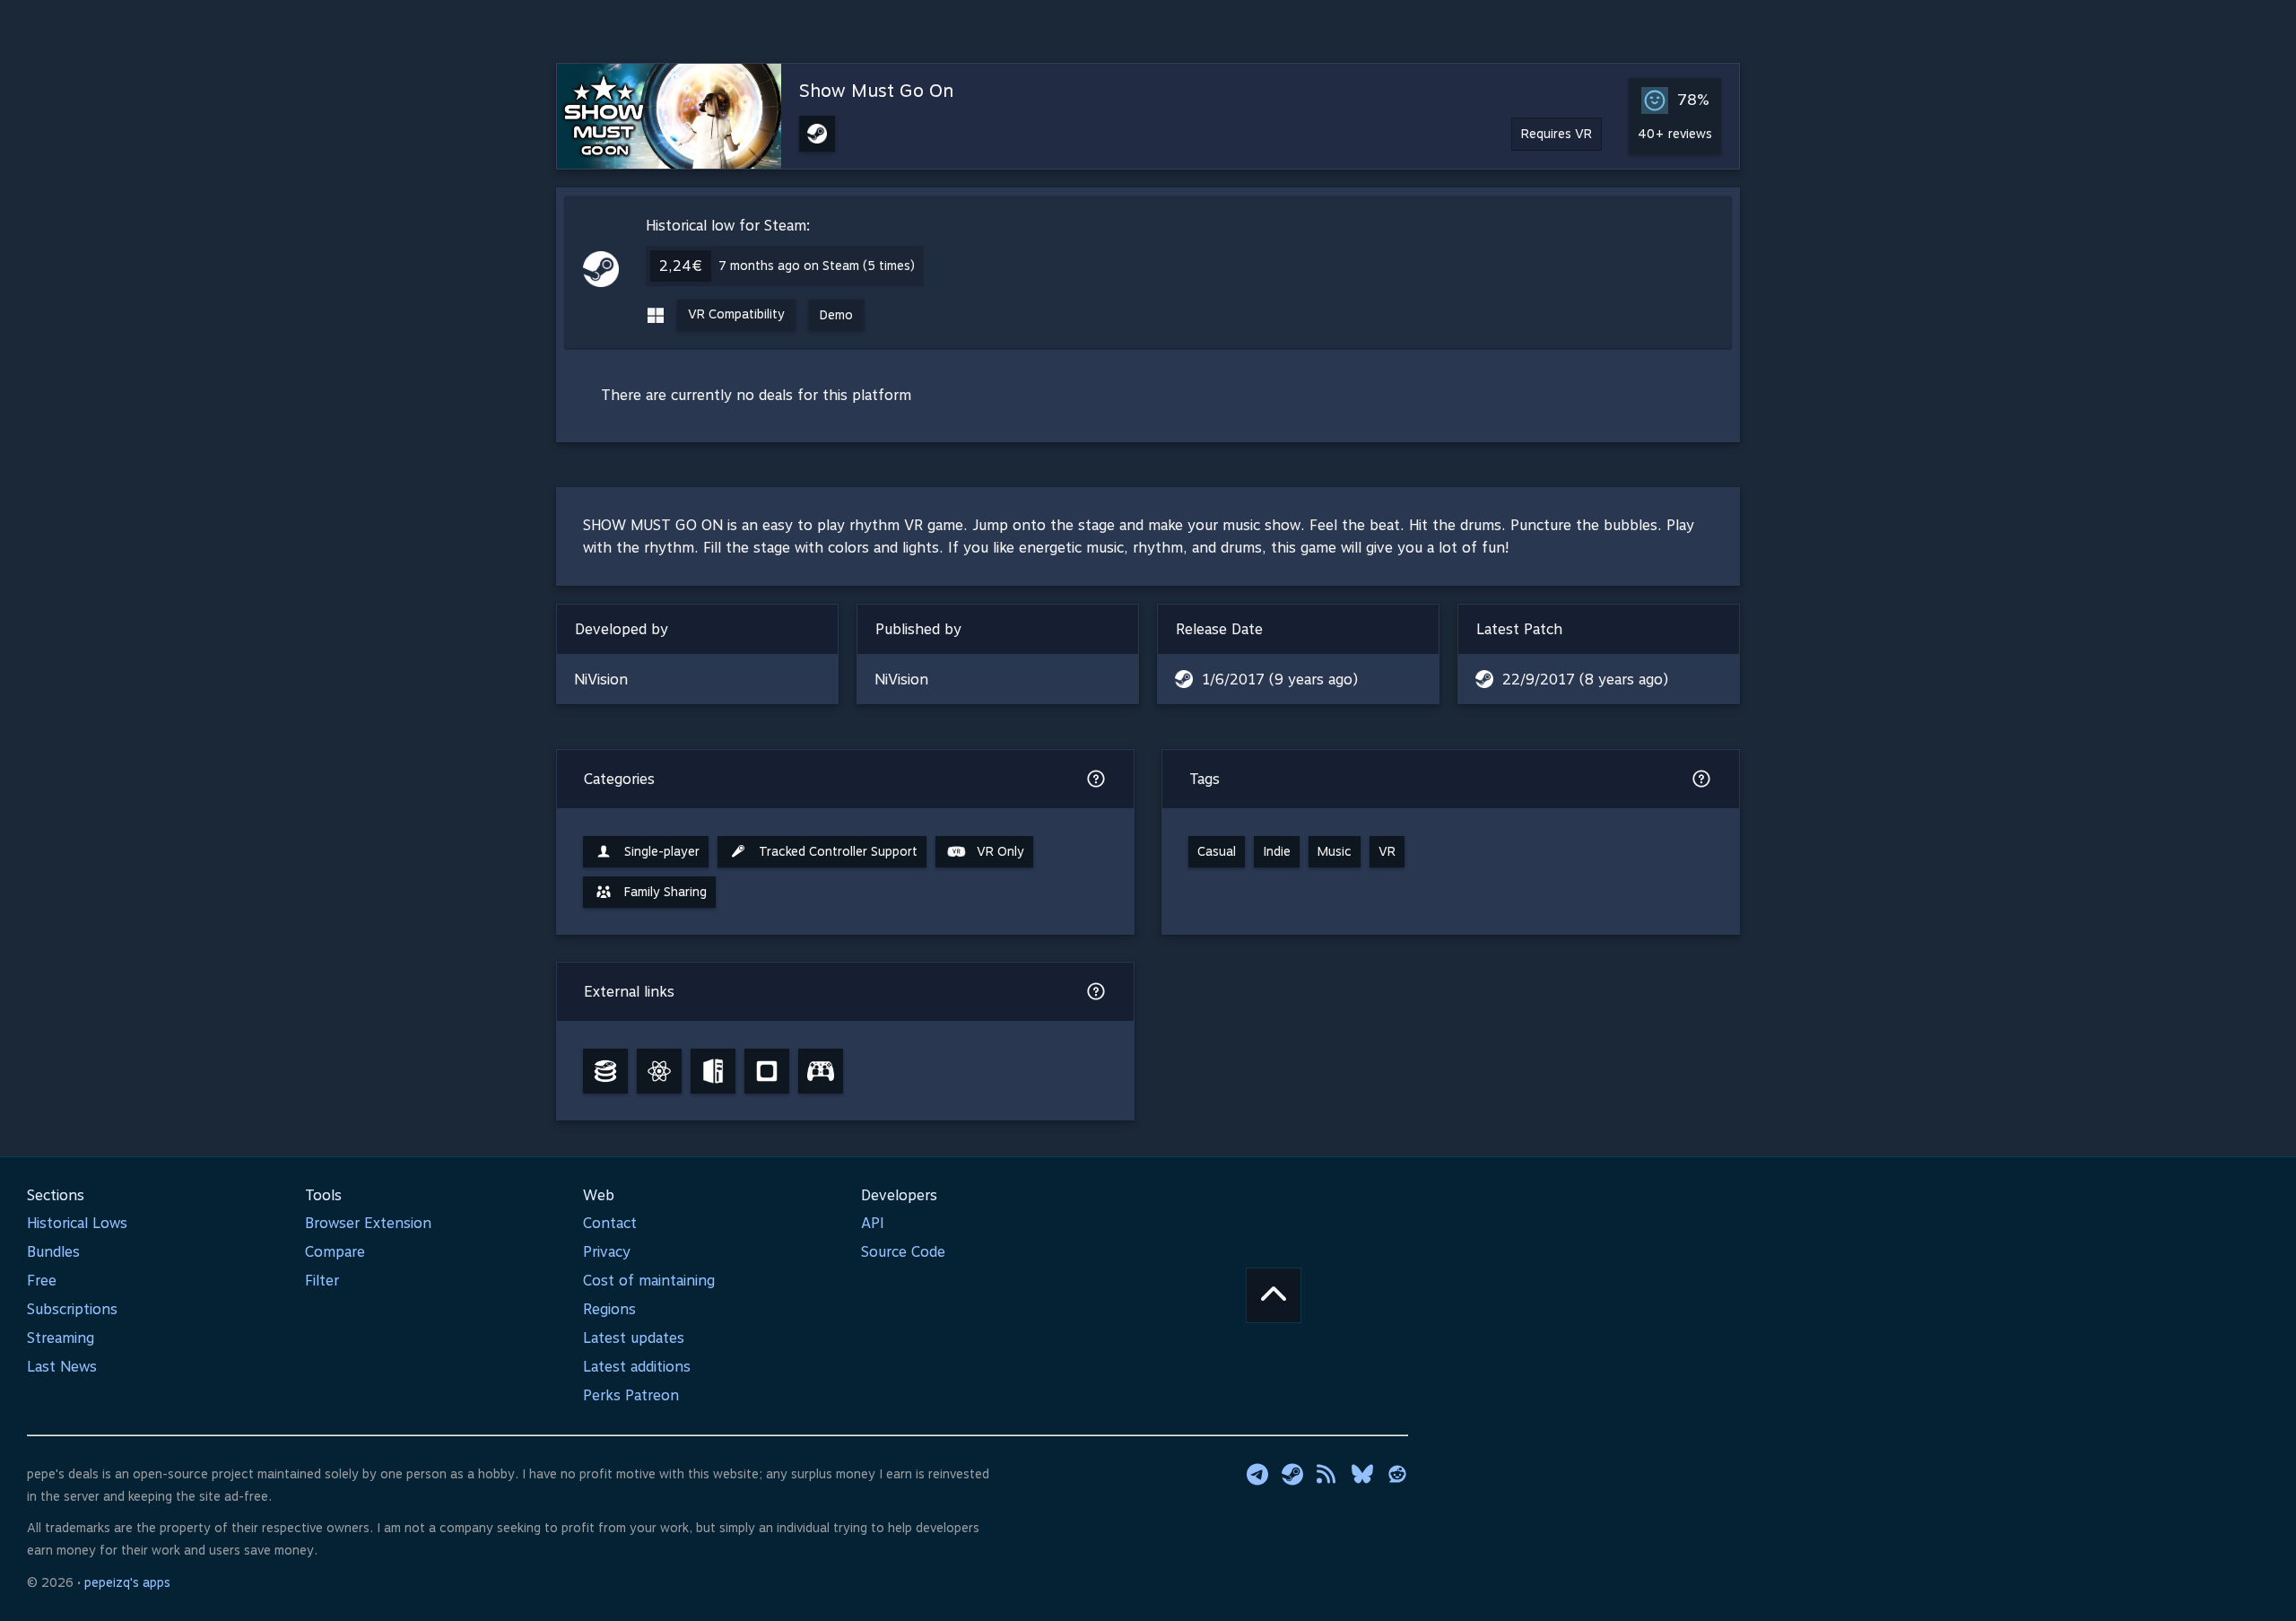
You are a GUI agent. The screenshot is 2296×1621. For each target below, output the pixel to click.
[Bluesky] (1362, 1474)
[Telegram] (1257, 1474)
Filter (322, 1281)
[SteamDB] (605, 1071)
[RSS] (1327, 1474)
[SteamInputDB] (821, 1071)
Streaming (61, 1338)
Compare (335, 1252)
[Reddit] (1397, 1474)
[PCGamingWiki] (713, 1071)
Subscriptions (72, 1309)
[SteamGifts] (767, 1071)
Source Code (903, 1252)
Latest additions (637, 1367)
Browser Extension (368, 1223)
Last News (62, 1367)
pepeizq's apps (127, 1582)
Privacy (607, 1252)
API (873, 1223)
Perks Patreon (631, 1395)
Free (42, 1281)
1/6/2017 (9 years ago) (1280, 680)
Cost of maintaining (649, 1281)
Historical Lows (77, 1223)
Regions (609, 1309)
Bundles (53, 1252)
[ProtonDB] (659, 1071)
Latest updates (634, 1338)
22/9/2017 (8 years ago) (1585, 680)
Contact (610, 1223)
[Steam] (1292, 1474)
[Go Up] (1274, 1295)
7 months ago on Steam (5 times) (817, 266)
